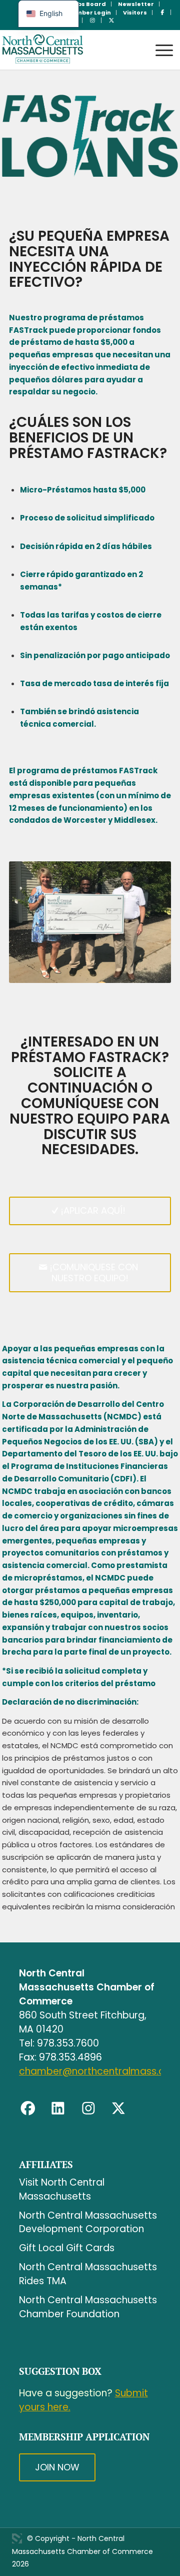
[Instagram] (88, 2109)
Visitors (135, 13)
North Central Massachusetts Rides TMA (88, 2274)
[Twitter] (118, 2109)
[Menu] (159, 41)
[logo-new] (72, 50)
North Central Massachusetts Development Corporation (88, 2222)
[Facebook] (28, 2109)
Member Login (89, 13)
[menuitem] (88, 4)
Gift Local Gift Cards (67, 2248)
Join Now (57, 2467)
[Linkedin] (58, 2109)
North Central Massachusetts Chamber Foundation (88, 2307)
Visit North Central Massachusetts (62, 2189)
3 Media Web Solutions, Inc (17, 2538)
